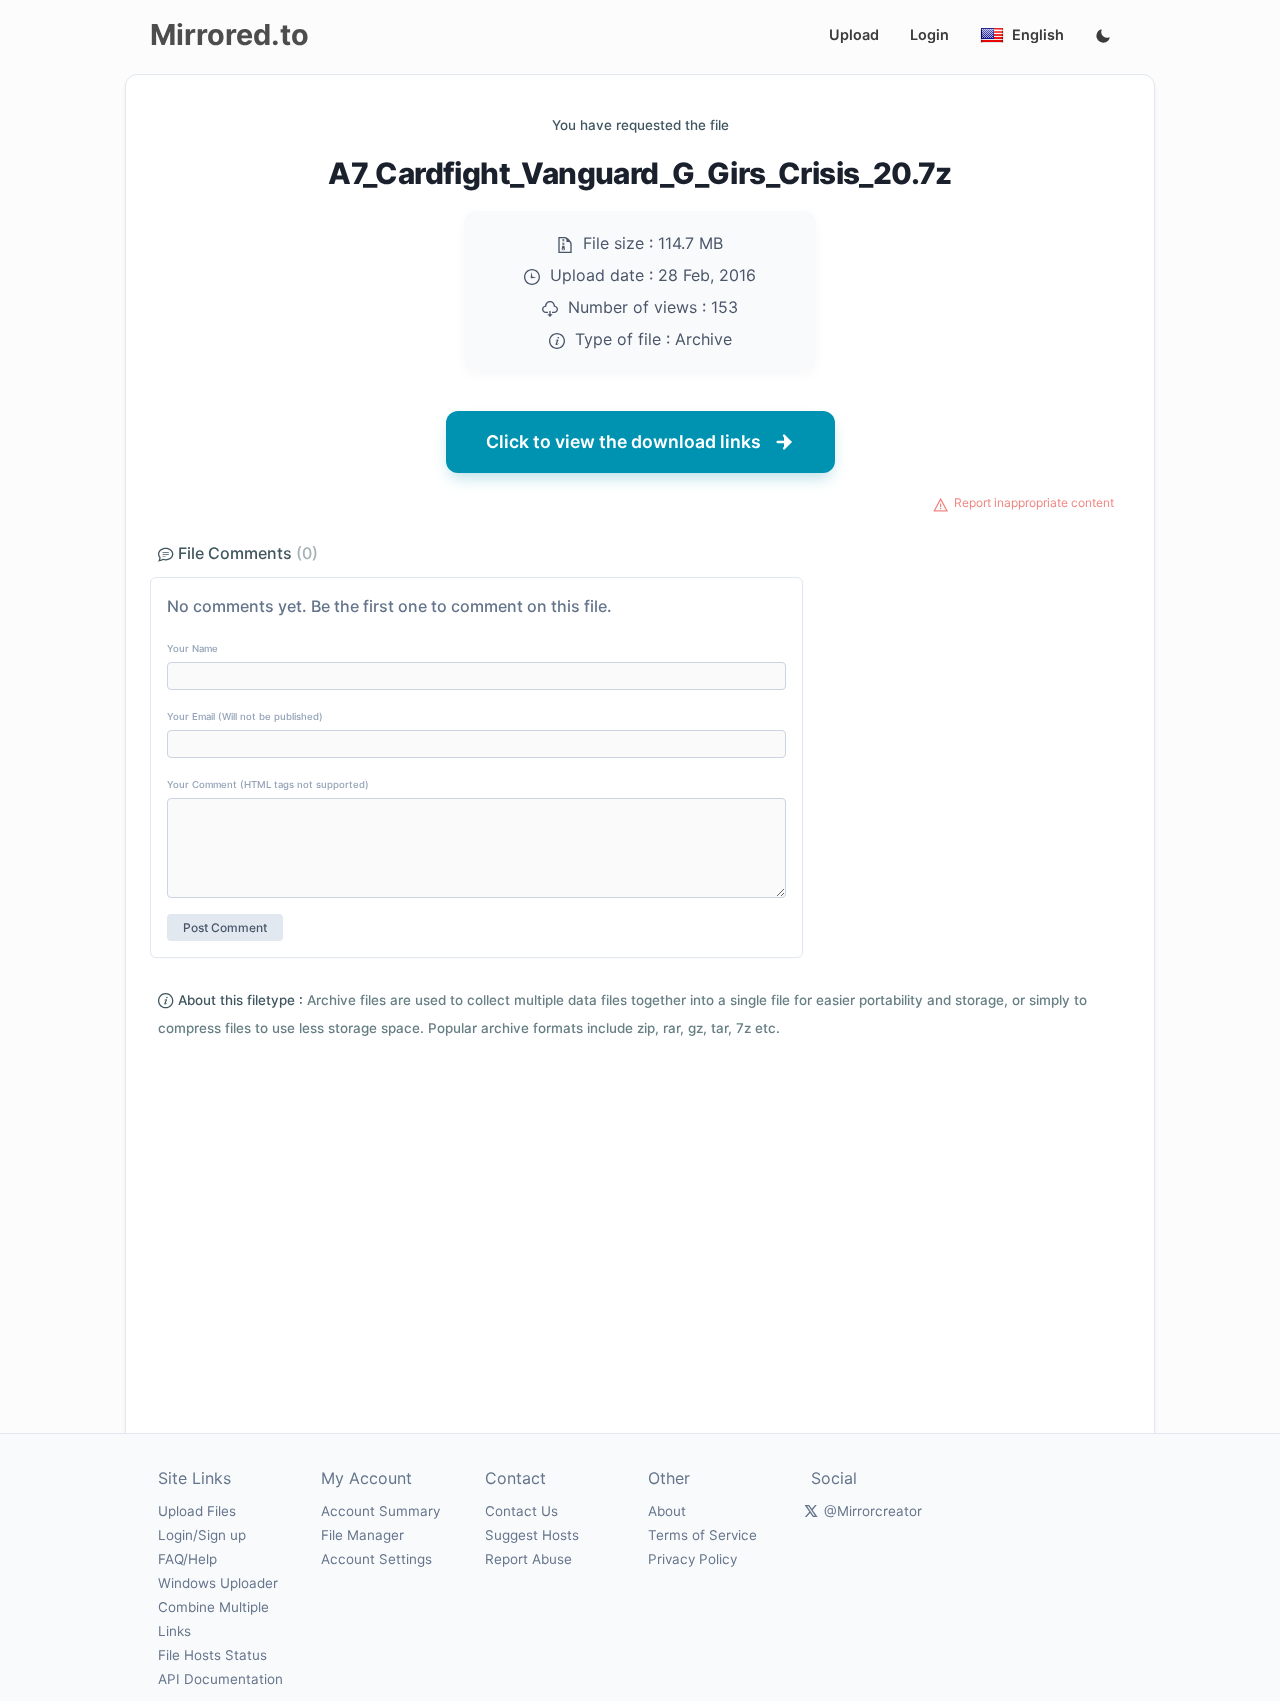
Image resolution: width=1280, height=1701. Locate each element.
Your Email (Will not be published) (245, 716)
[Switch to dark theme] (1103, 37)
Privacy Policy (692, 1559)
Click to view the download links (623, 441)
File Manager (362, 1535)
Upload (854, 34)
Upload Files (197, 1511)
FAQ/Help (187, 1559)
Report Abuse (528, 1559)
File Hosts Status (212, 1655)
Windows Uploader (218, 1583)
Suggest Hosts (532, 1535)
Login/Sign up (202, 1535)
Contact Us (521, 1511)
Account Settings (376, 1559)
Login (929, 34)
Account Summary (380, 1511)
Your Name (192, 648)
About (667, 1511)
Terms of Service (702, 1535)
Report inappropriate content (1034, 502)
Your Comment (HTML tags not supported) (268, 784)
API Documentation (220, 1679)
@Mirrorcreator (873, 1511)
